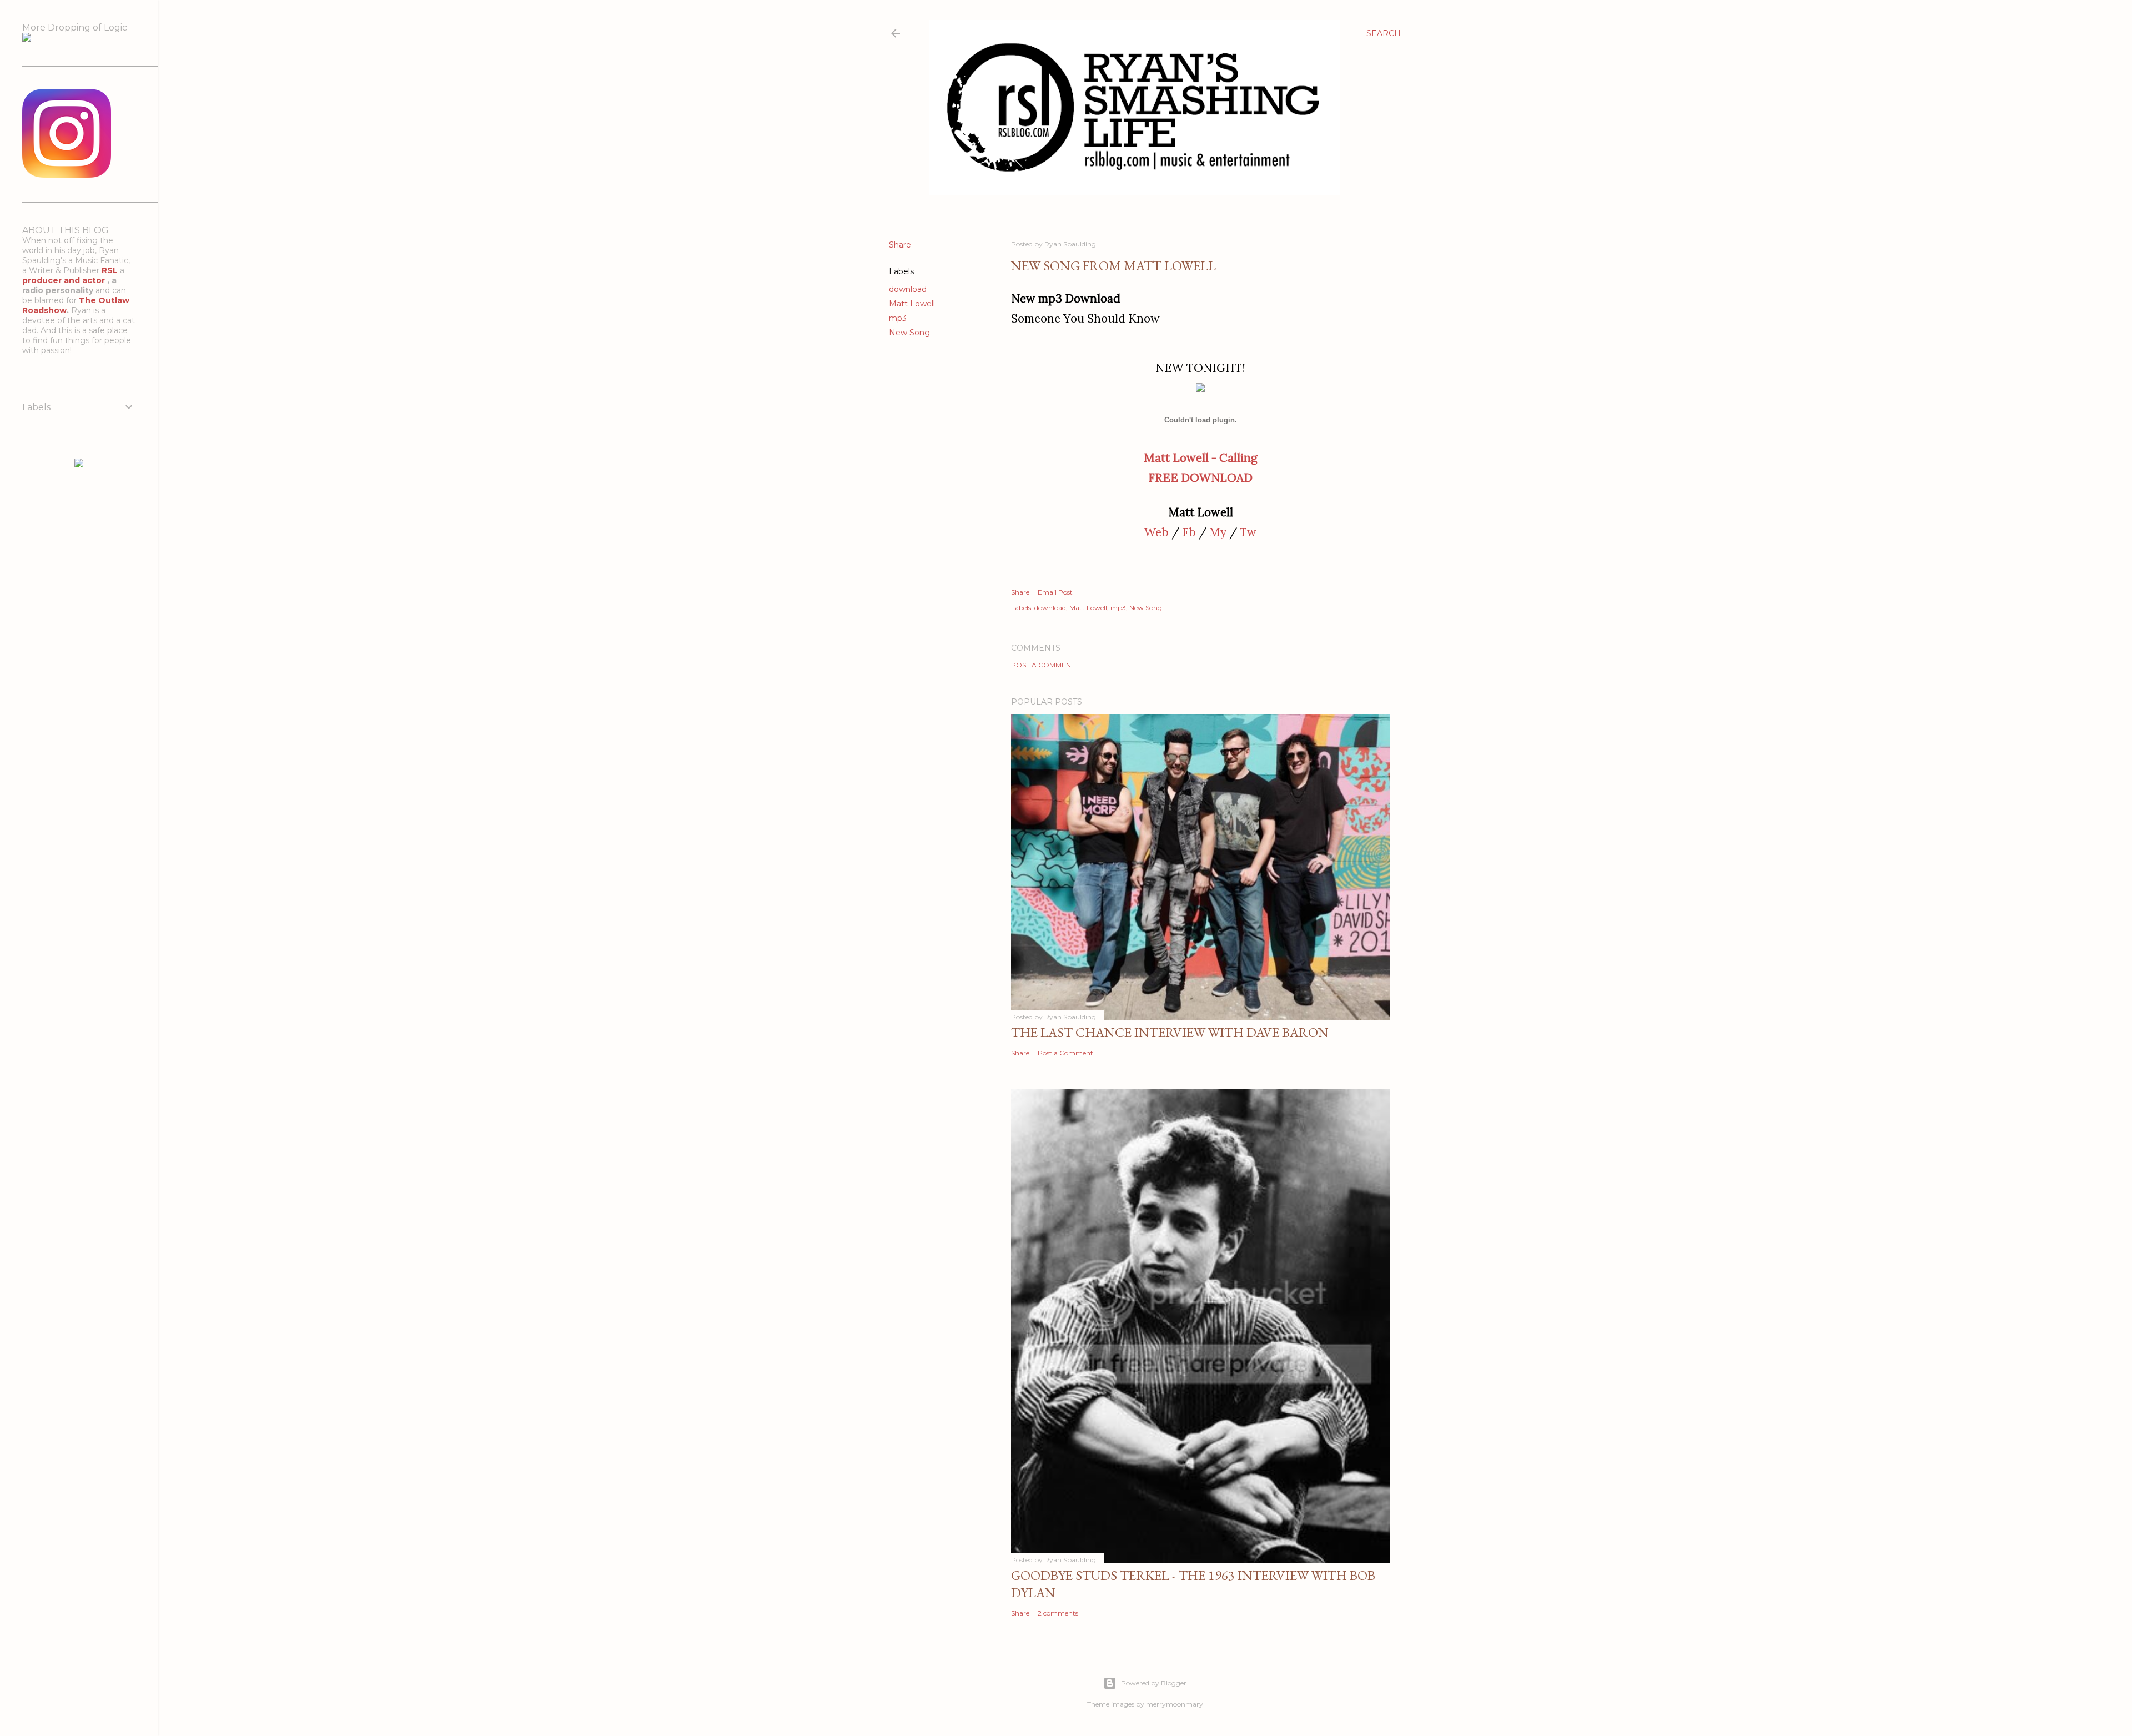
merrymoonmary (1175, 1704)
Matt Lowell (912, 304)
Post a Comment (1043, 665)
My (1218, 532)
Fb (1189, 532)
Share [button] (900, 245)
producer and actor (65, 280)
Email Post (1055, 592)
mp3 (898, 318)
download (908, 289)
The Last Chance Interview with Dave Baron (1170, 1032)
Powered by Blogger (1154, 1683)
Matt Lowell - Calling (1200, 458)
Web (1156, 532)
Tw (1248, 532)
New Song (909, 333)
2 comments (1058, 1613)
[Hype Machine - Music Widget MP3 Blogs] (79, 465)
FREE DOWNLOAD (1200, 478)
